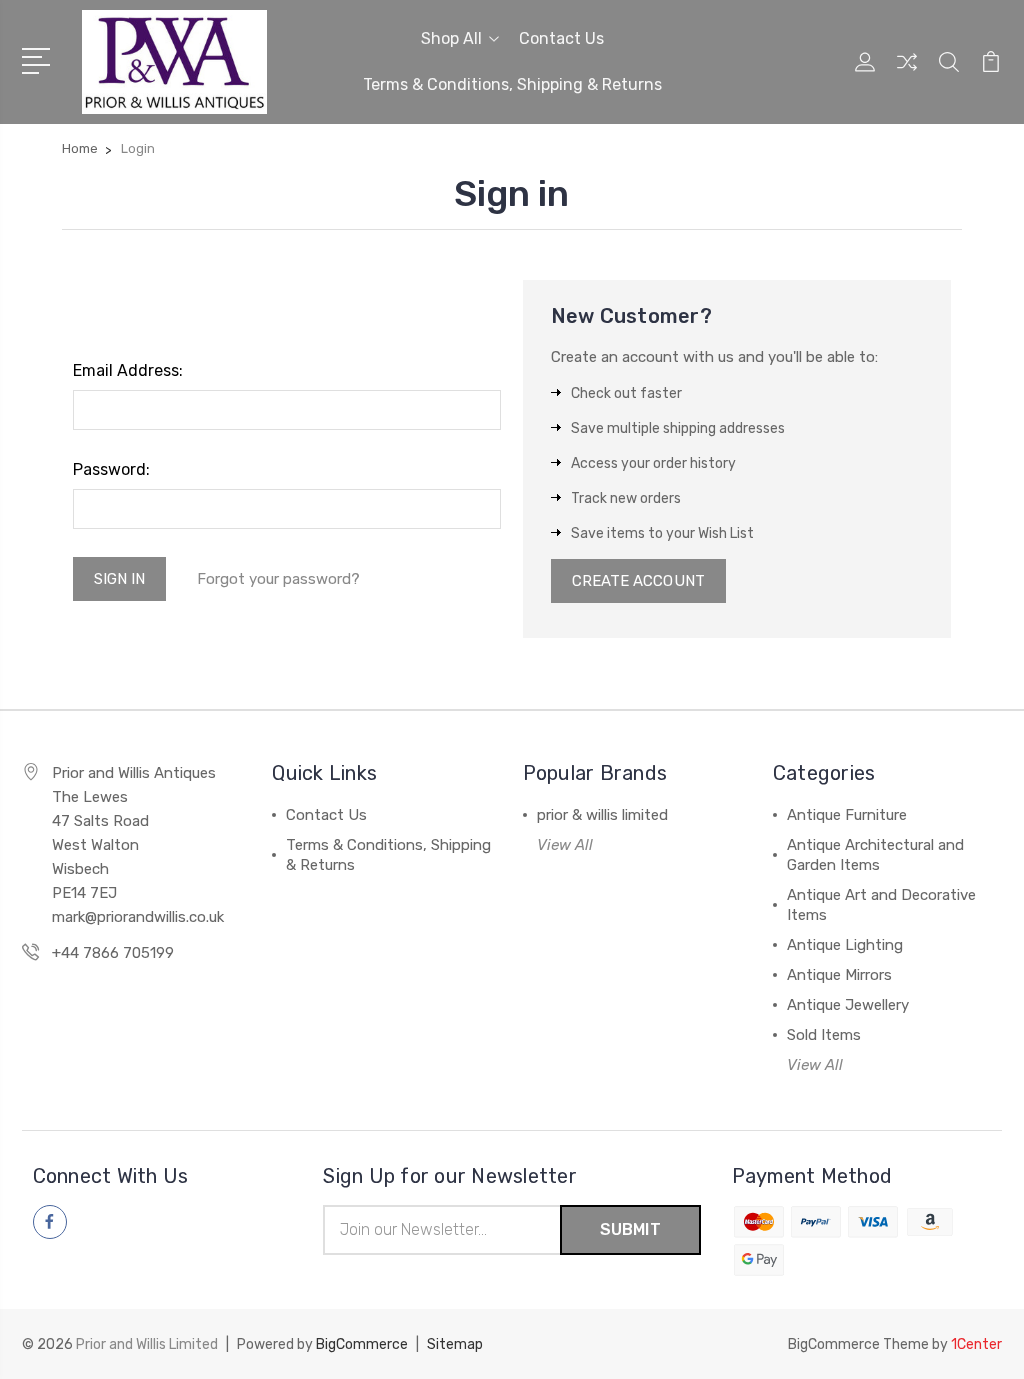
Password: (111, 469)
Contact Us (561, 38)
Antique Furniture (847, 815)
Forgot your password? (278, 579)
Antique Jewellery (848, 1005)
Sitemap (455, 1344)
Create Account (638, 581)
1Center (976, 1344)
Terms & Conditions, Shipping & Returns (512, 84)
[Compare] (907, 74)
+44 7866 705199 (113, 953)
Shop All (451, 38)
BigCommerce (362, 1344)
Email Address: (128, 370)
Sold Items (824, 1035)
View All (565, 845)
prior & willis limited (602, 815)
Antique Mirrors (839, 975)
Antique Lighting (845, 945)
